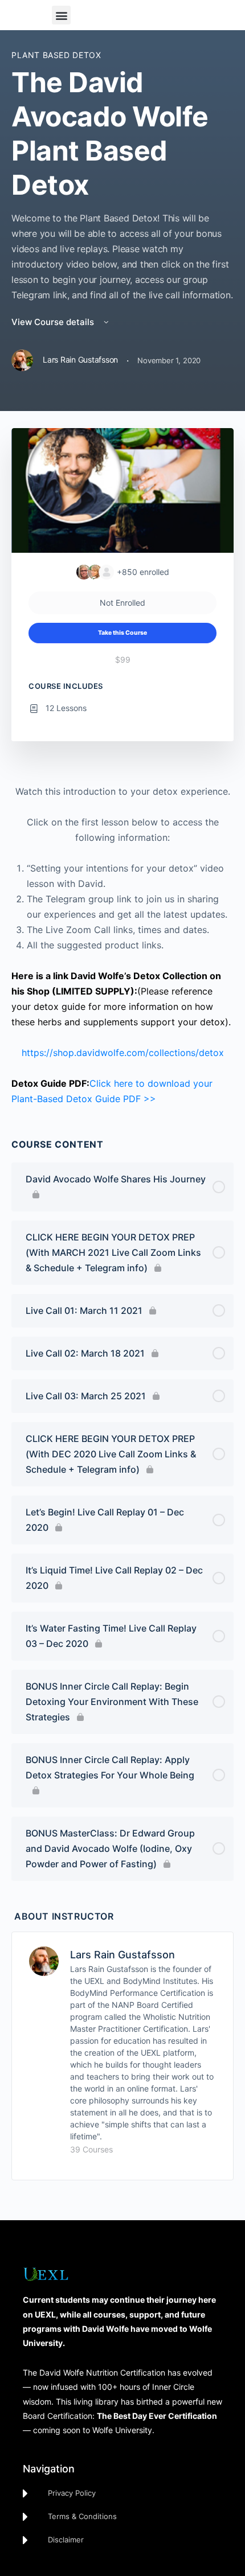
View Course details (54, 322)
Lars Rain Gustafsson (122, 1955)
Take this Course (122, 633)
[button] (61, 15)
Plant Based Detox (56, 55)
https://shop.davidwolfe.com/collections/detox (123, 1053)
